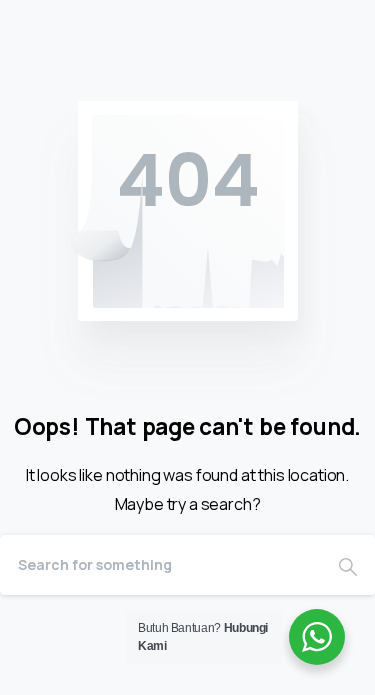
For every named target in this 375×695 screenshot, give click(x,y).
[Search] (348, 565)
